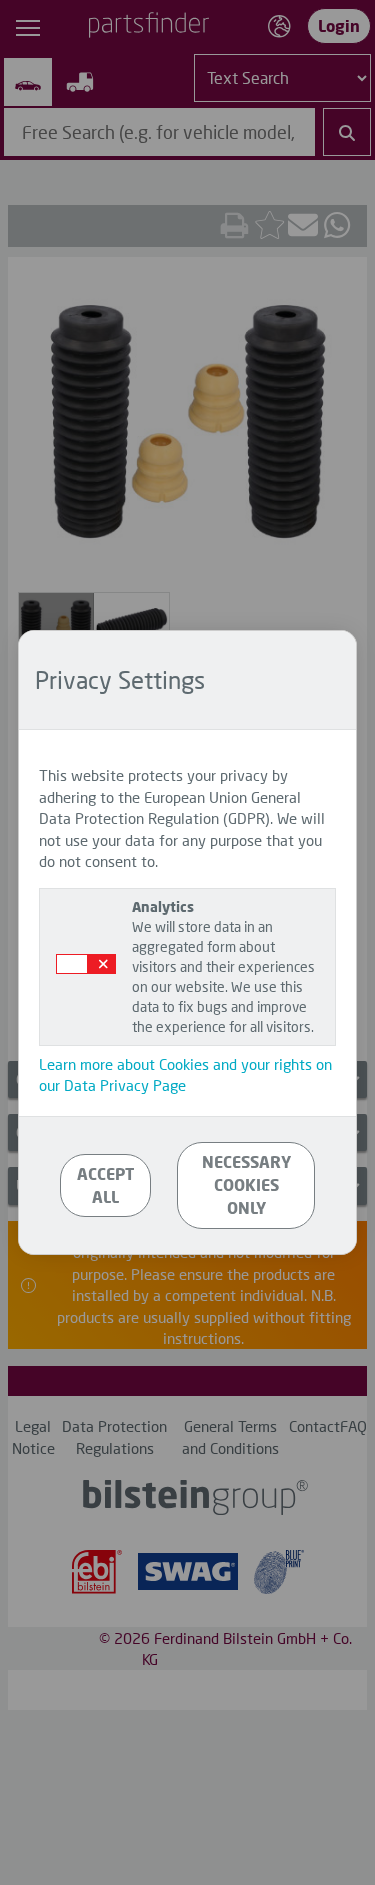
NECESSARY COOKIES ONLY (246, 1184)
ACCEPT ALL (105, 1185)
